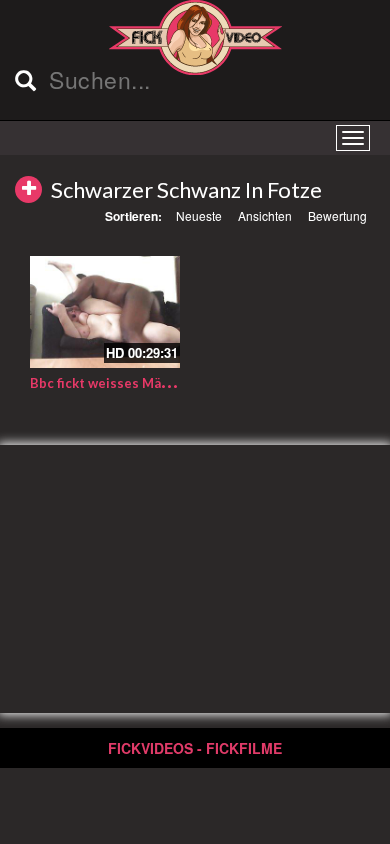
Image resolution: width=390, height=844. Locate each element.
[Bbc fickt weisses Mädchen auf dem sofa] (105, 312)
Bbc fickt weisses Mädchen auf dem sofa (156, 383)
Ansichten (265, 215)
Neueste (199, 215)
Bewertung (337, 215)
